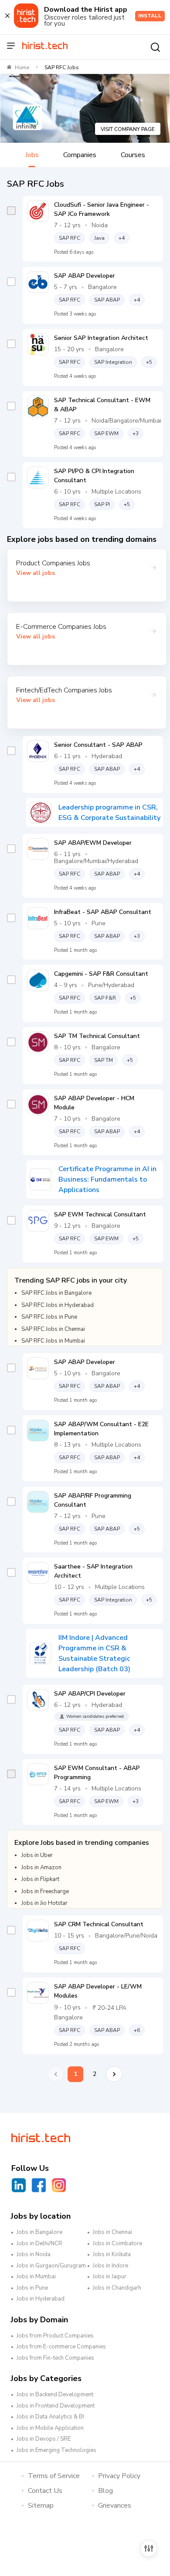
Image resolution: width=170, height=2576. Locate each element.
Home (22, 67)
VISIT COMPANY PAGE (128, 129)
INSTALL (150, 16)
